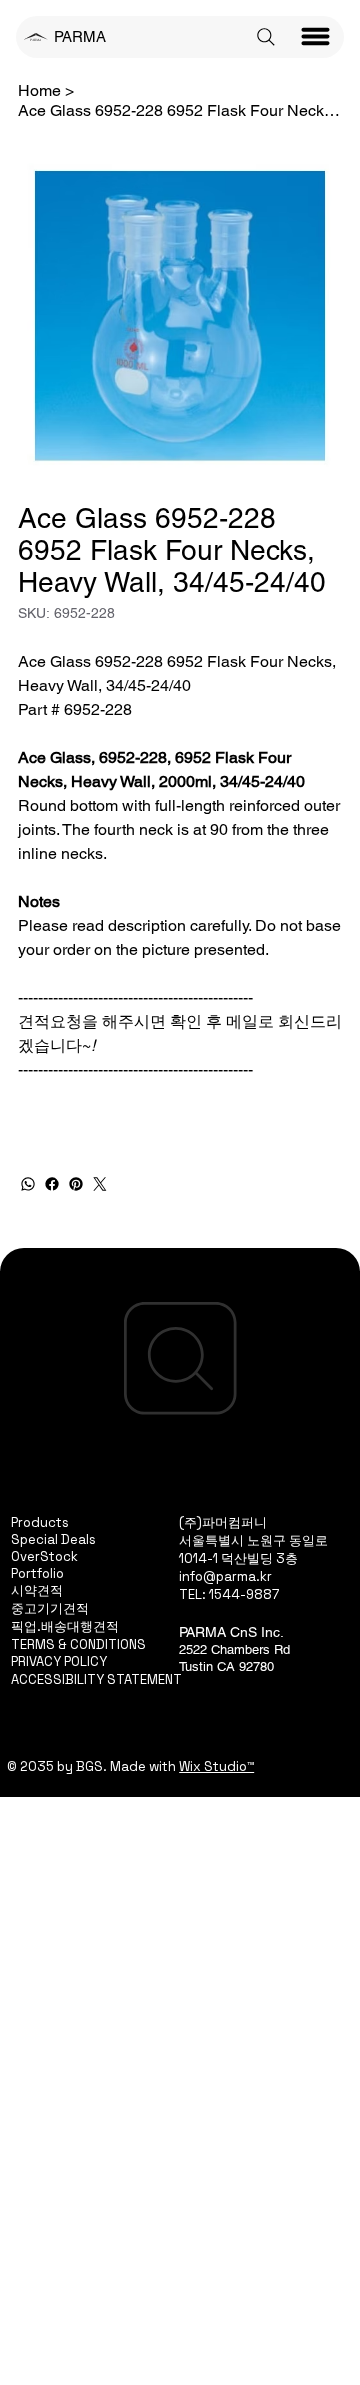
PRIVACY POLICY (59, 1661)
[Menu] (316, 37)
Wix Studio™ (216, 1766)
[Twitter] (100, 1184)
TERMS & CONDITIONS (78, 1644)
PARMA (80, 36)
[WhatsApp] (28, 1184)
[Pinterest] (76, 1184)
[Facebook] (52, 1184)
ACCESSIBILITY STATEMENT (96, 1679)
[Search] (266, 37)
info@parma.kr (225, 1576)
